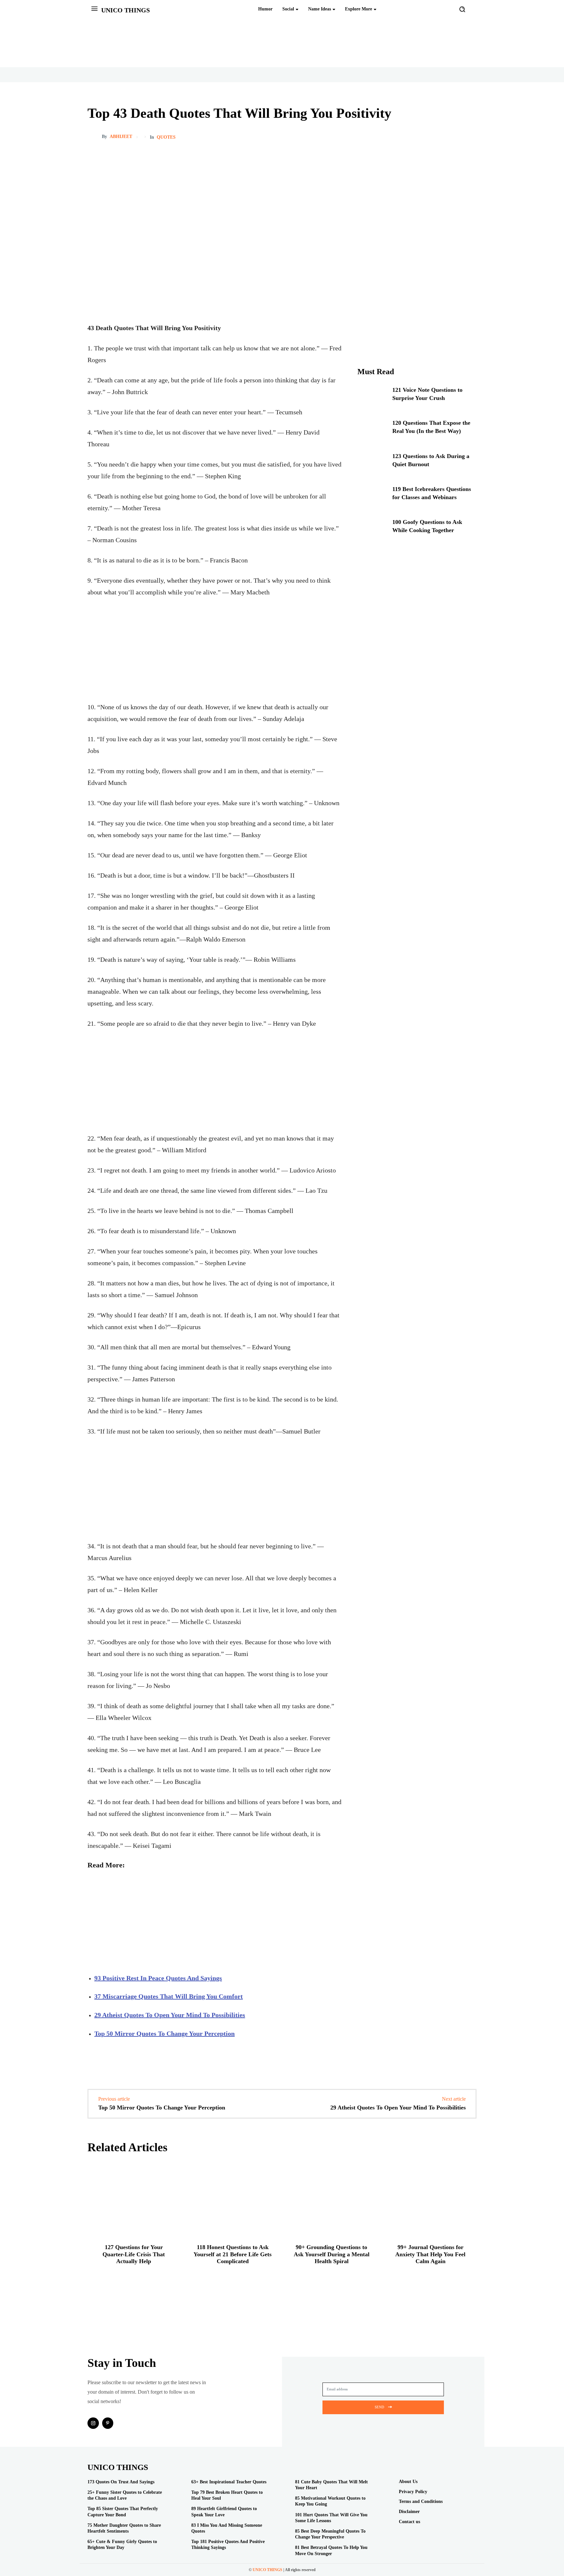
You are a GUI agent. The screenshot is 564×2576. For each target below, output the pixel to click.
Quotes (166, 137)
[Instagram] (93, 2423)
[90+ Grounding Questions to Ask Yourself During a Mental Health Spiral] (331, 2199)
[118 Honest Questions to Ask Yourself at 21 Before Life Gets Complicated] (233, 2199)
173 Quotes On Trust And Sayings (121, 2482)
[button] (462, 9)
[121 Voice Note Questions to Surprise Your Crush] (372, 398)
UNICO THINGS (267, 2570)
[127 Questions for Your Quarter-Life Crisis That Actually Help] (134, 2199)
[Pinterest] (440, 137)
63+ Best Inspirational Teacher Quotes (229, 2482)
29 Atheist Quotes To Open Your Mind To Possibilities (170, 2015)
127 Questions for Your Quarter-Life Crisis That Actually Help (134, 2254)
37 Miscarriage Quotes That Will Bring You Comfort (169, 1996)
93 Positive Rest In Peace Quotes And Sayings (158, 1978)
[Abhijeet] (95, 137)
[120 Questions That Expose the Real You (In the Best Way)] (372, 431)
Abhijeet (121, 137)
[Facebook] (425, 137)
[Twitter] (455, 137)
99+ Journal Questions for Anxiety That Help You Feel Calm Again (430, 2254)
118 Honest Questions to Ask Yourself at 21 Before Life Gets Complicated (233, 2254)
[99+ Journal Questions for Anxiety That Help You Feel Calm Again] (430, 2199)
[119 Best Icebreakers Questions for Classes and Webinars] (372, 497)
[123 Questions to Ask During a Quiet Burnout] (372, 464)
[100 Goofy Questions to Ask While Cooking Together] (372, 530)
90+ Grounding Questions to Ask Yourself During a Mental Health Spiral (332, 2254)
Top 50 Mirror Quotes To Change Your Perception (164, 2033)
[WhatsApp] (470, 137)
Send (379, 2407)
